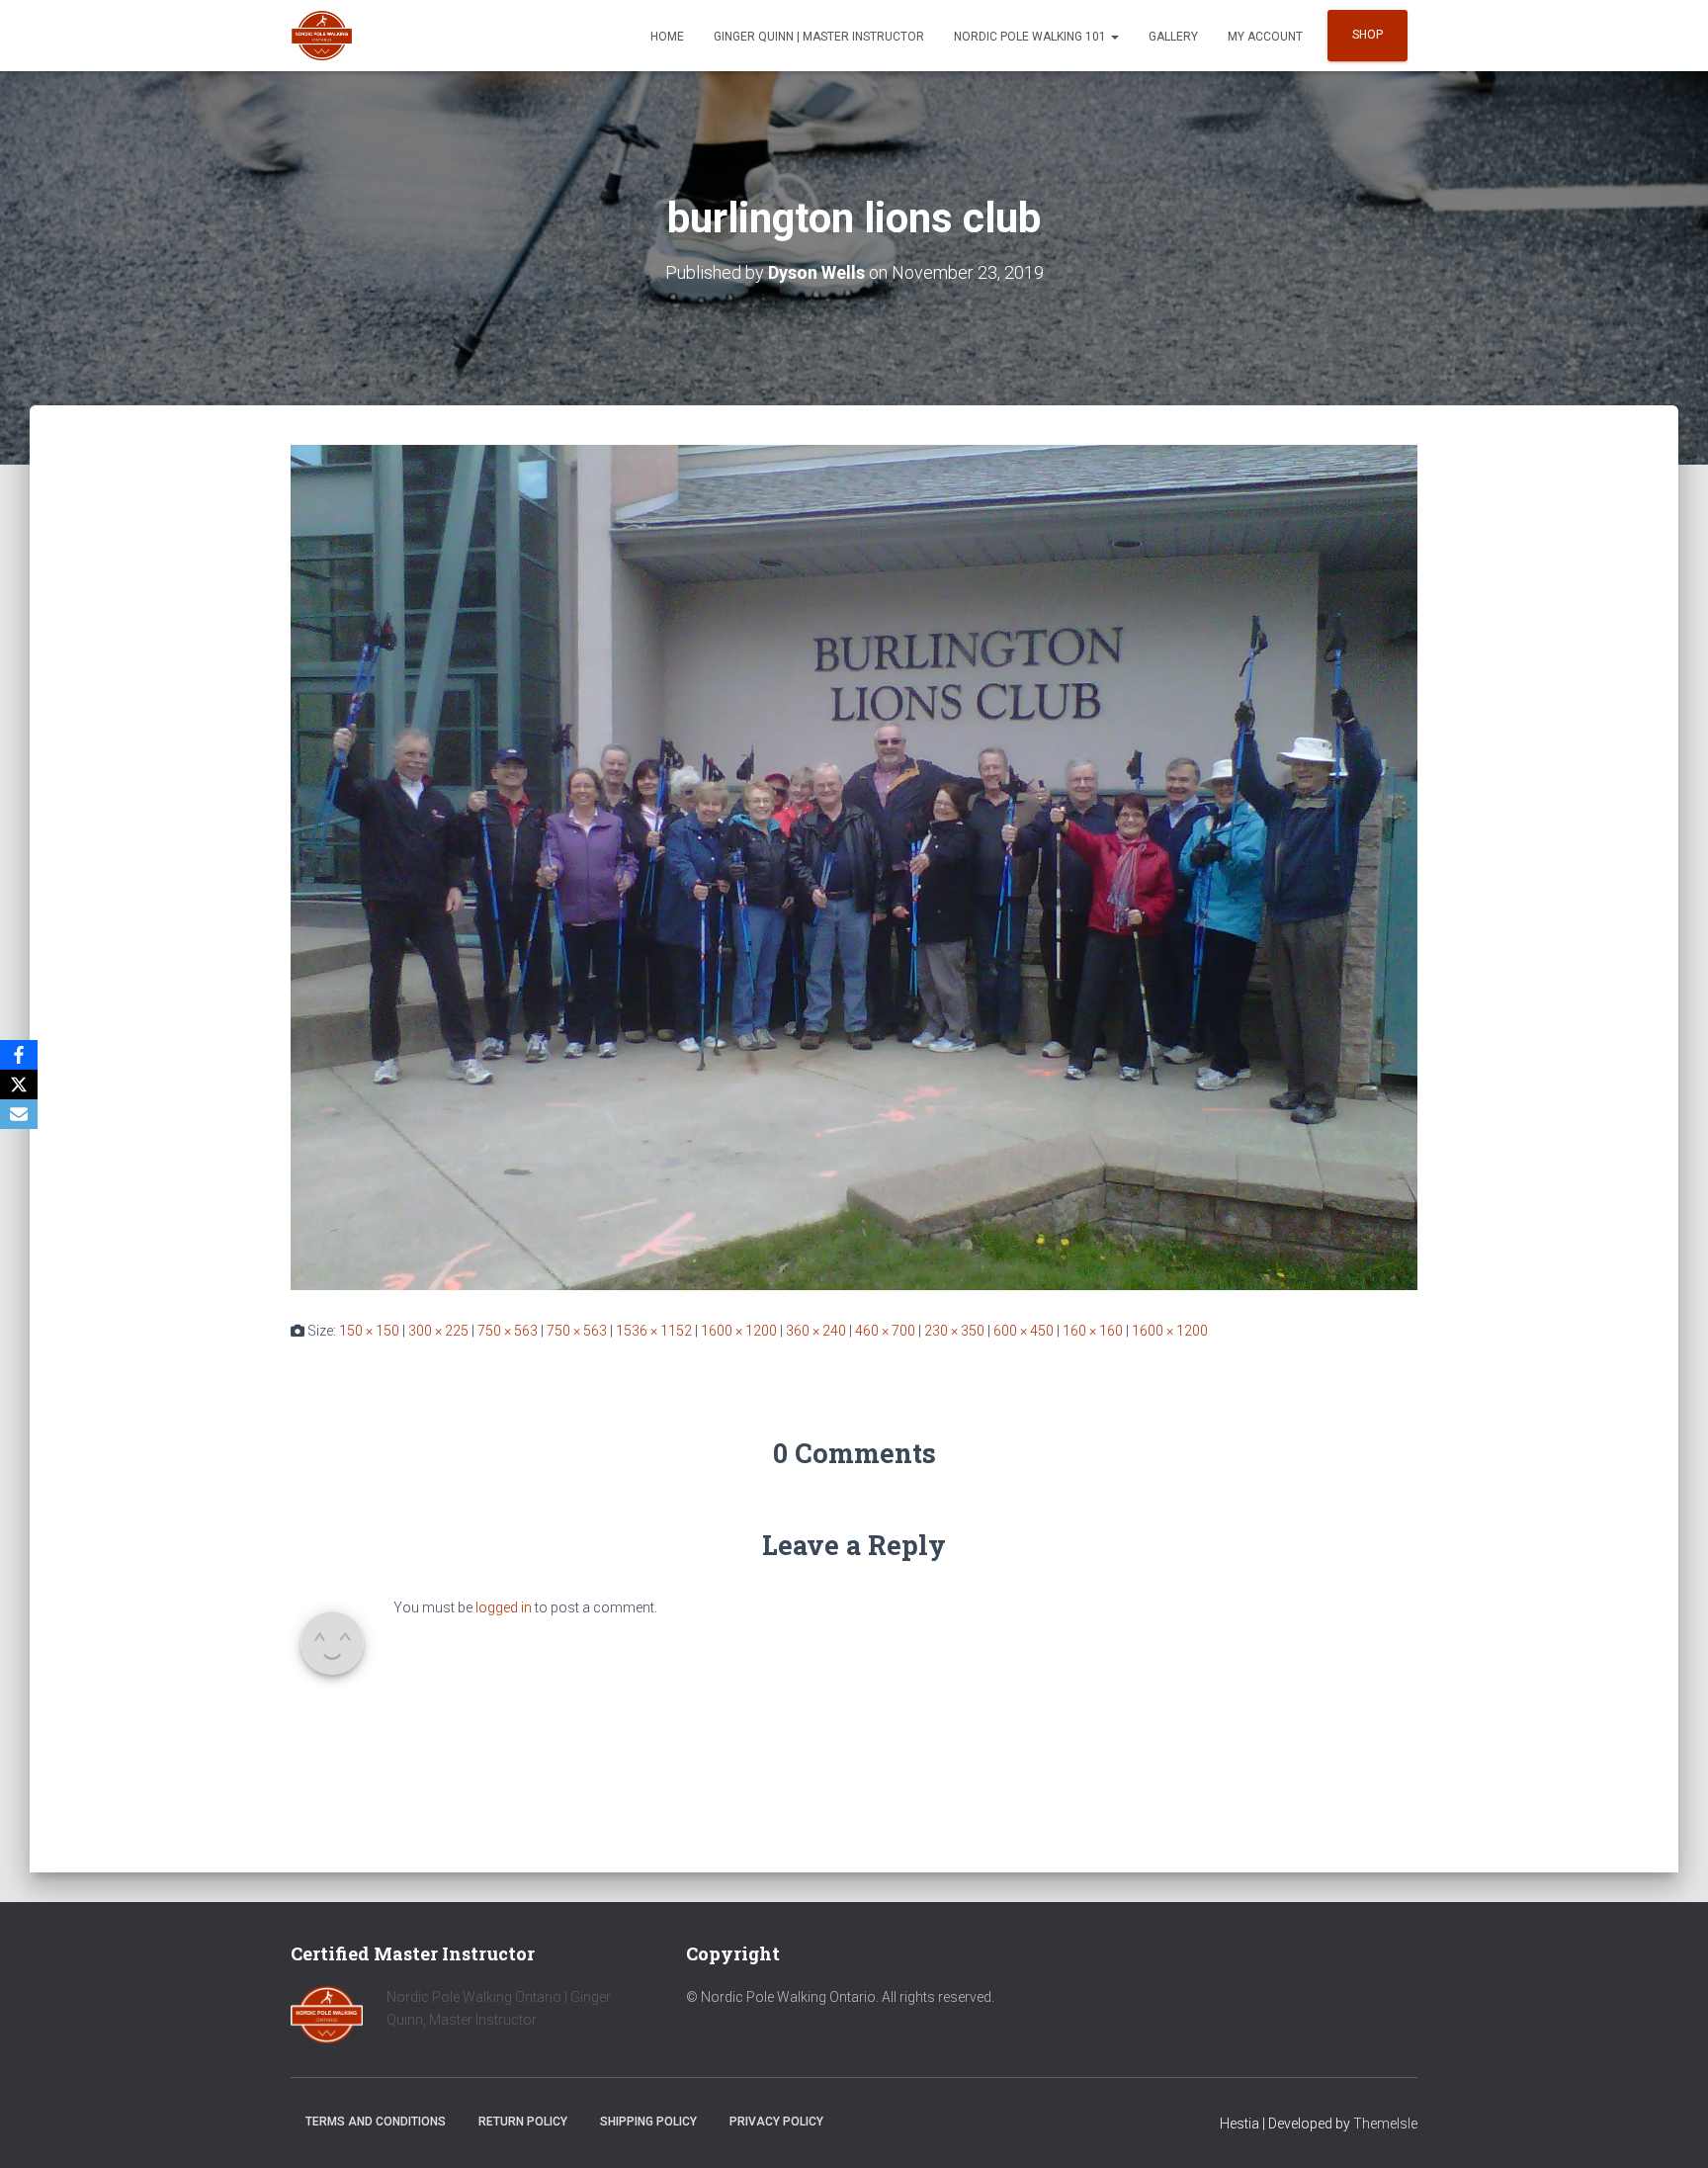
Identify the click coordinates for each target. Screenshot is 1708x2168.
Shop (1367, 35)
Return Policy (523, 2122)
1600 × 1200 (739, 1331)
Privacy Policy (776, 2122)
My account (1265, 37)
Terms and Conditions (376, 2122)
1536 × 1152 (654, 1331)
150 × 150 (369, 1331)
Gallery (1173, 37)
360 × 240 (816, 1331)
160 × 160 (1093, 1331)
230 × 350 (954, 1331)
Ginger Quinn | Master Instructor (819, 37)
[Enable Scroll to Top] (1669, 2128)
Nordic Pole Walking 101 (1031, 37)
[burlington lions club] (854, 866)
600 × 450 (1024, 1331)
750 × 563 (508, 1331)
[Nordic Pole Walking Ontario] (322, 36)
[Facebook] (19, 1055)
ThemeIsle (1385, 2124)
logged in (504, 1607)
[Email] (19, 1114)
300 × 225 (438, 1331)
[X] (19, 1084)
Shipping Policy (648, 2122)
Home (667, 37)
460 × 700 (885, 1331)
